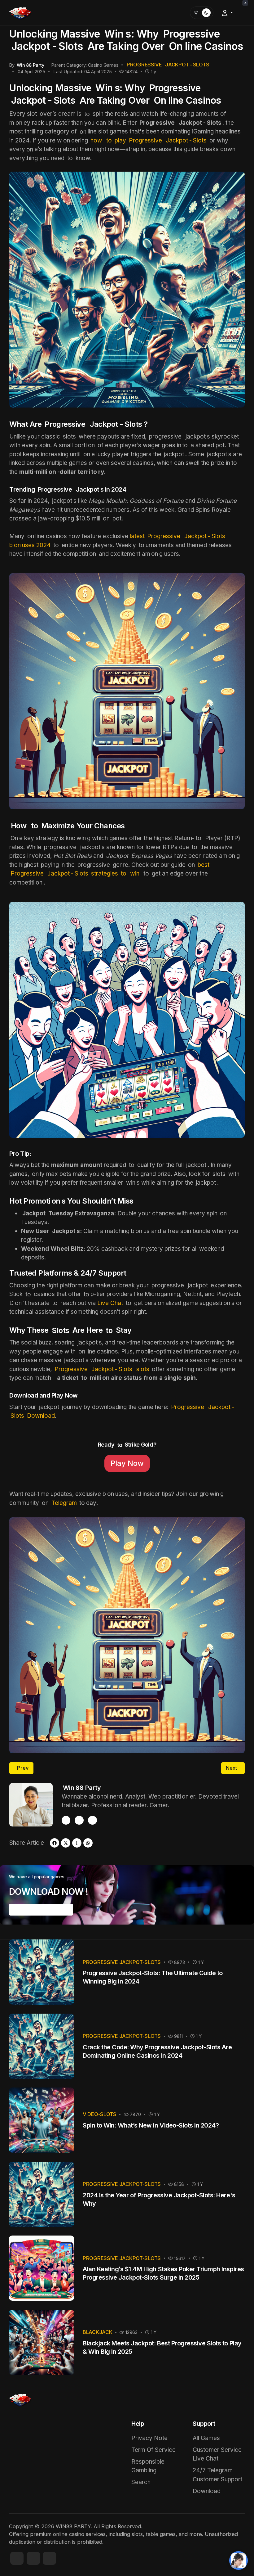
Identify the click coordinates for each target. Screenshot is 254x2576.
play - (148, 140)
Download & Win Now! (41, 1909)
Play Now (127, 1463)
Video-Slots (100, 2114)
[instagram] (79, 1820)
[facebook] (66, 1820)
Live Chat (110, 1303)
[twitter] (92, 1820)
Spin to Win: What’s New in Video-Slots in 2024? (151, 2125)
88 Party (82, 1788)
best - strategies (110, 869)
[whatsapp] (88, 1843)
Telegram (64, 1503)
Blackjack (97, 2332)
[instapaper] (77, 1843)
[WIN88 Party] (20, 12)
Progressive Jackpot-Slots (122, 1962)
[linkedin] (49, 2558)
